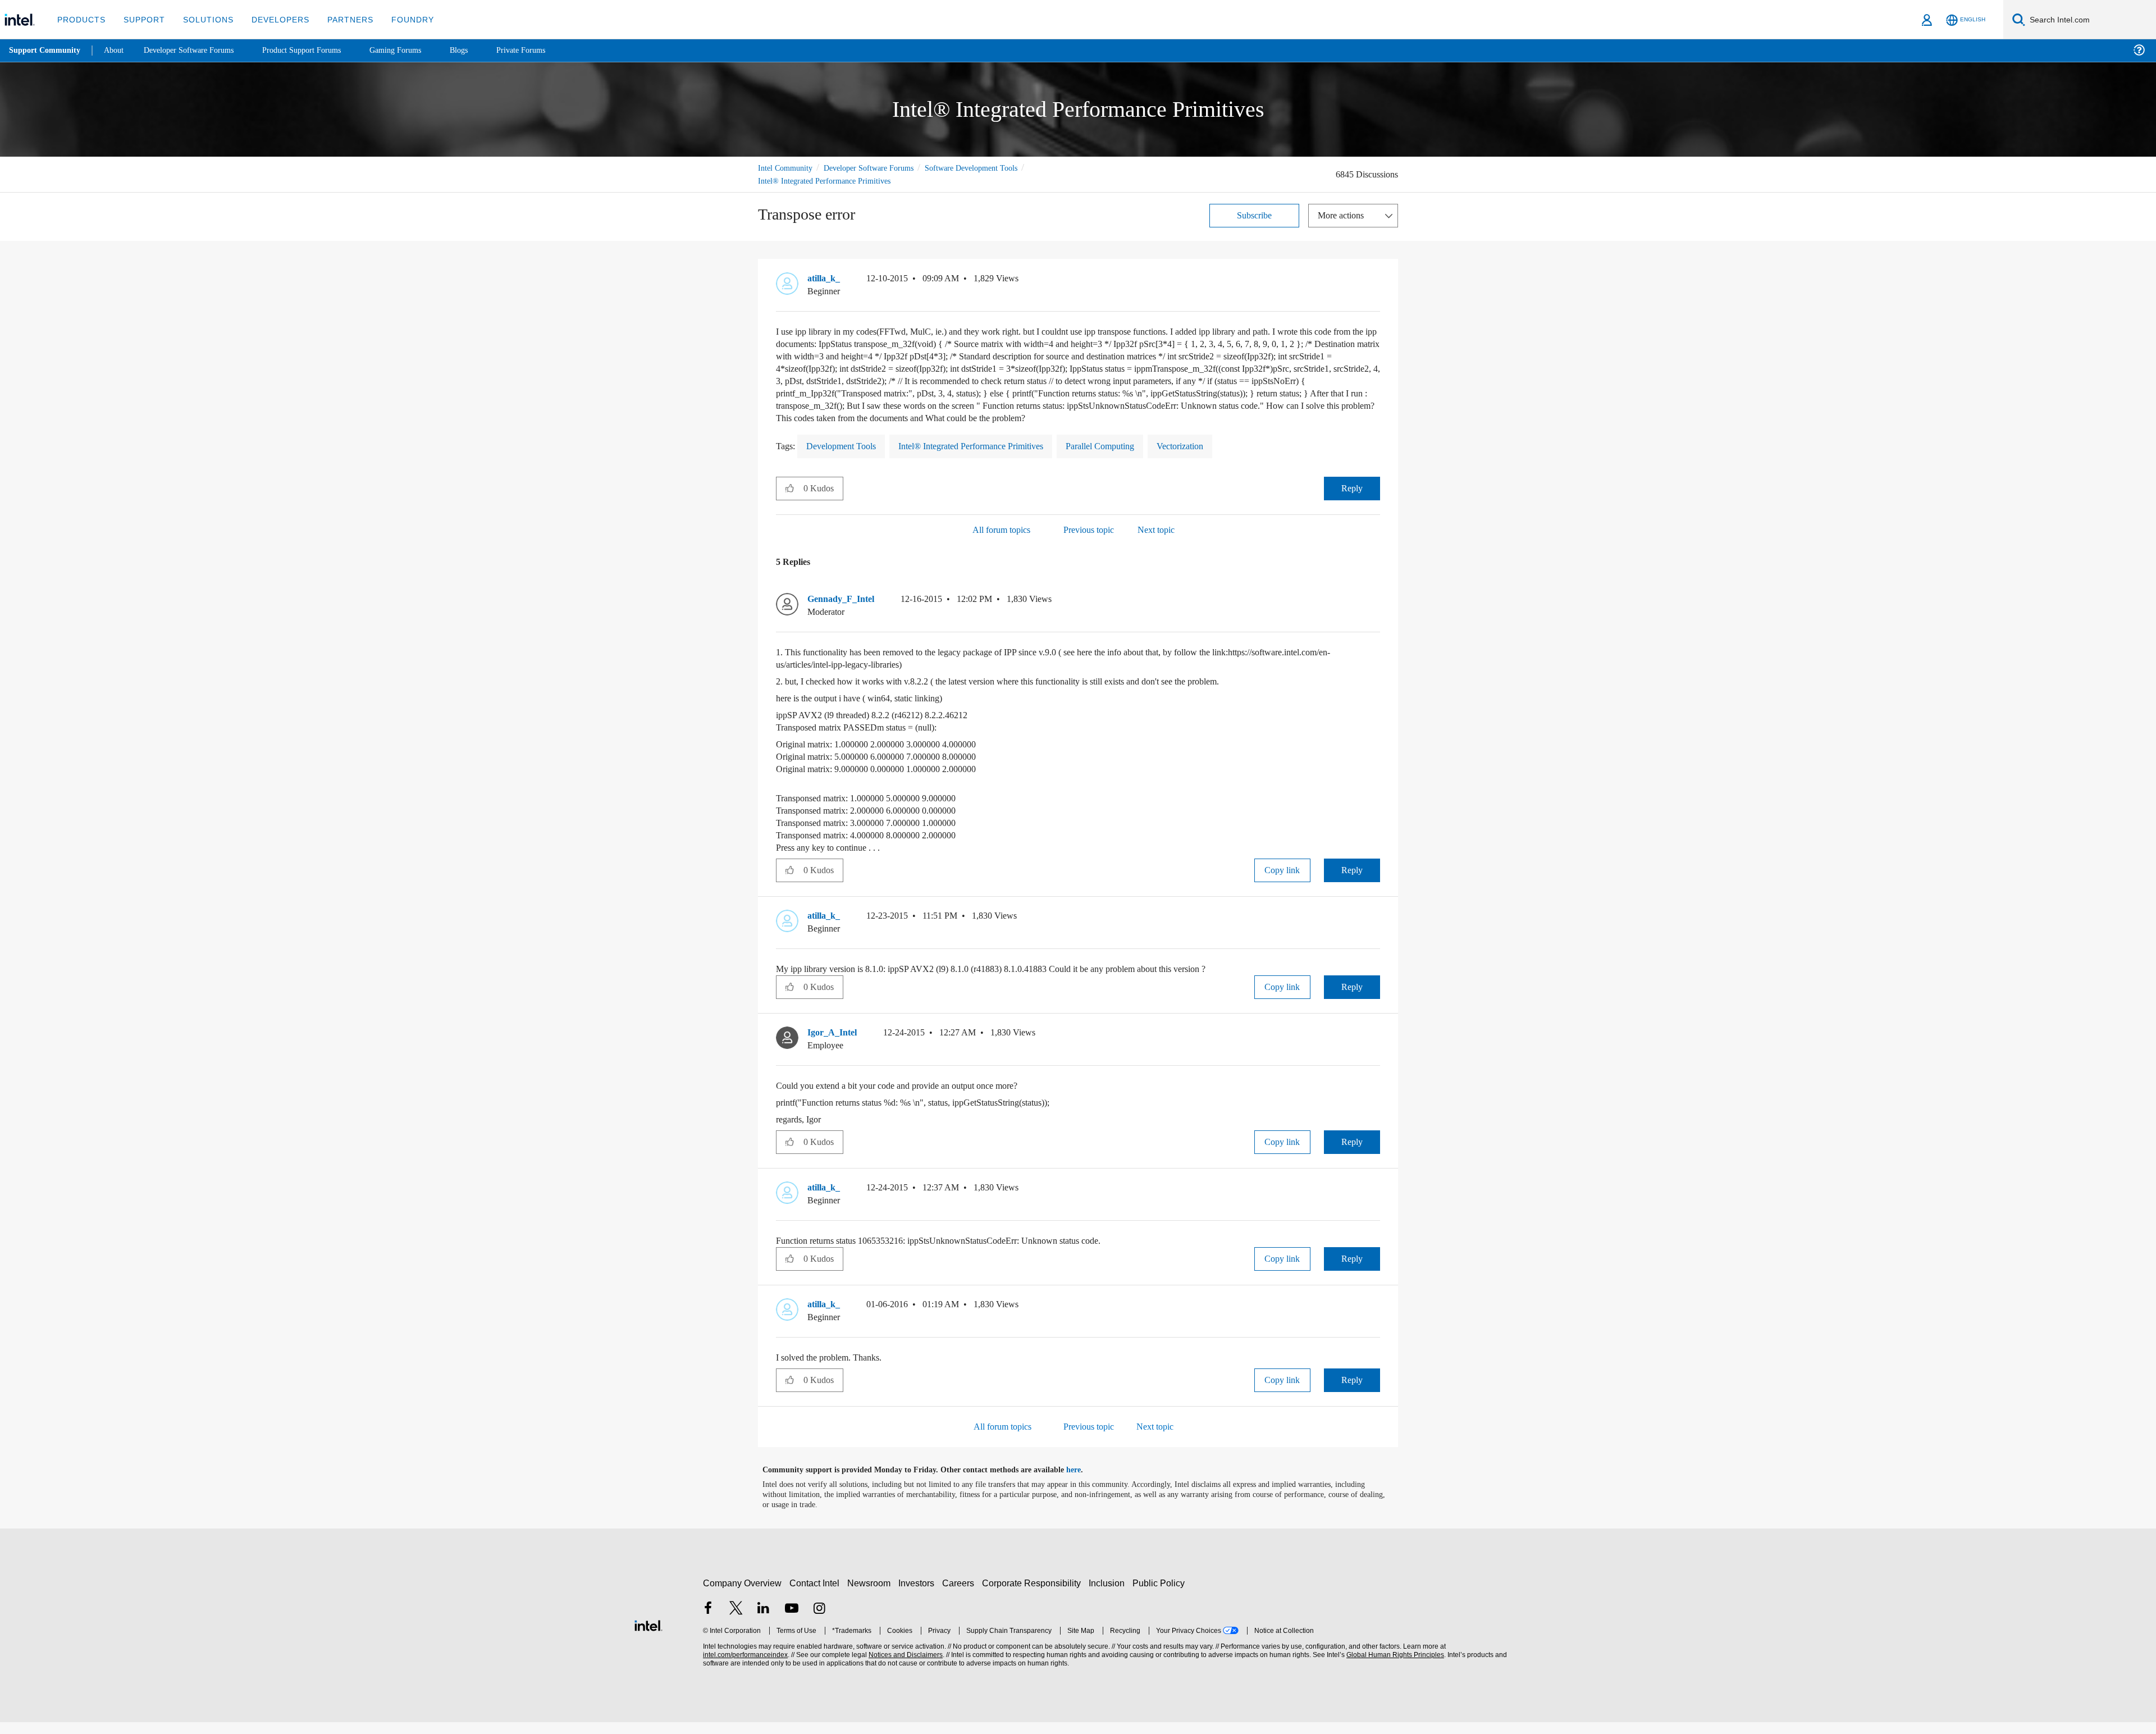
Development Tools (846, 458)
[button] (1376, 281)
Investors (919, 1595)
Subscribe (1255, 215)
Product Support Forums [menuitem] (317, 50)
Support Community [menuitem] (46, 51)
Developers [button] (272, 19)
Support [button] (141, 19)
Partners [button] (339, 19)
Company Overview (743, 1595)
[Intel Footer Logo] (648, 1636)
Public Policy (1160, 1595)
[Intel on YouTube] (792, 1621)
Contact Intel (816, 1595)
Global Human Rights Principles (1394, 1667)
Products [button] (80, 19)
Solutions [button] (203, 19)
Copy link (1282, 882)
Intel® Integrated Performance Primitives (829, 181)
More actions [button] (1344, 215)
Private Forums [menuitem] (545, 50)
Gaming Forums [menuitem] (416, 50)
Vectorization (1220, 458)
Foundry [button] (399, 19)
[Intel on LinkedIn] (764, 1621)
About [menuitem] (117, 50)
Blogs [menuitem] (481, 50)
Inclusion (1109, 1595)
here (1083, 1482)
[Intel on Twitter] (736, 1621)
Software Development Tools (991, 168)
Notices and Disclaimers (905, 1667)
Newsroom (871, 1595)
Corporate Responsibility (1034, 1595)
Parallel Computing (1132, 458)
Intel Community (787, 168)
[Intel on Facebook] (708, 1621)
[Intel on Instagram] (819, 1621)
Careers (960, 1595)
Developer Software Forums (878, 168)
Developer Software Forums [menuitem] (197, 50)
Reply (1352, 500)
